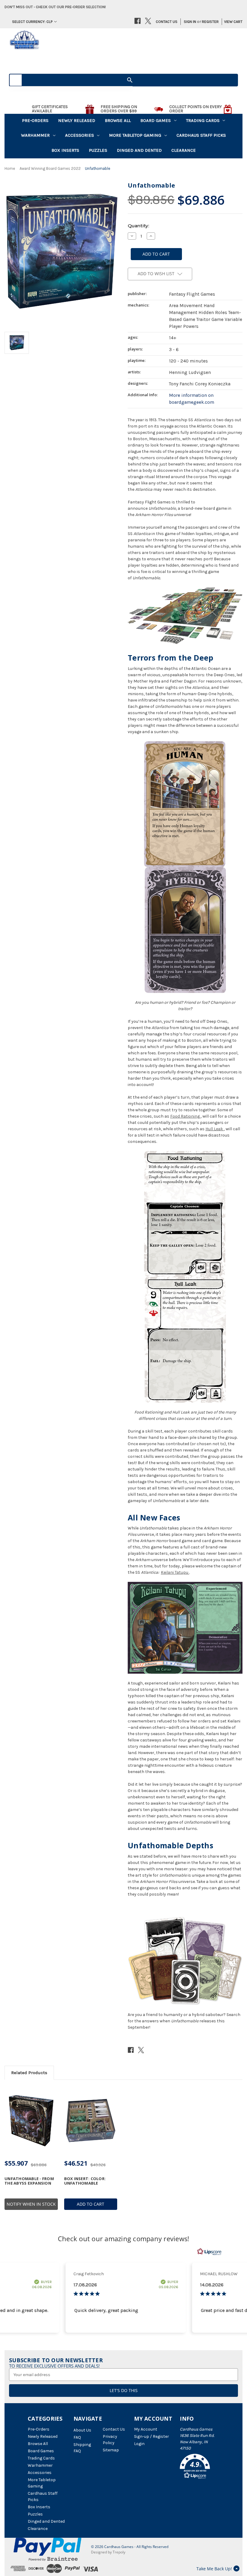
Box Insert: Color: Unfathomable (85, 2181)
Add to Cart (91, 2204)
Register (210, 22)
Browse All (118, 120)
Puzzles (98, 150)
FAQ (77, 2437)
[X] (148, 21)
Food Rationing (185, 1116)
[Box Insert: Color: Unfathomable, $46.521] (91, 2121)
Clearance (184, 150)
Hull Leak (214, 1129)
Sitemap (111, 2450)
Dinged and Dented (139, 150)
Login (139, 2444)
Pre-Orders (35, 120)
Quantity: (138, 226)
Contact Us (167, 22)
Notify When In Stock (31, 2204)
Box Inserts (65, 150)
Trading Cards (203, 120)
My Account (146, 2429)
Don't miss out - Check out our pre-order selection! (55, 7)
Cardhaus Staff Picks (201, 135)
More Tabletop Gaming (135, 135)
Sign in (190, 22)
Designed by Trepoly (108, 2552)
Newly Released (77, 120)
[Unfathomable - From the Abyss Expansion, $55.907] (31, 2121)
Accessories (80, 135)
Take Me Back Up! (214, 2569)
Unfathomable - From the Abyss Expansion (29, 2181)
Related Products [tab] (29, 2073)
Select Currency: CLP (32, 22)
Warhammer (35, 135)
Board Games (156, 120)
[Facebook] (138, 21)
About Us (82, 2430)
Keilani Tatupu (175, 1572)
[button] (200, 2467)
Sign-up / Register (152, 2436)
